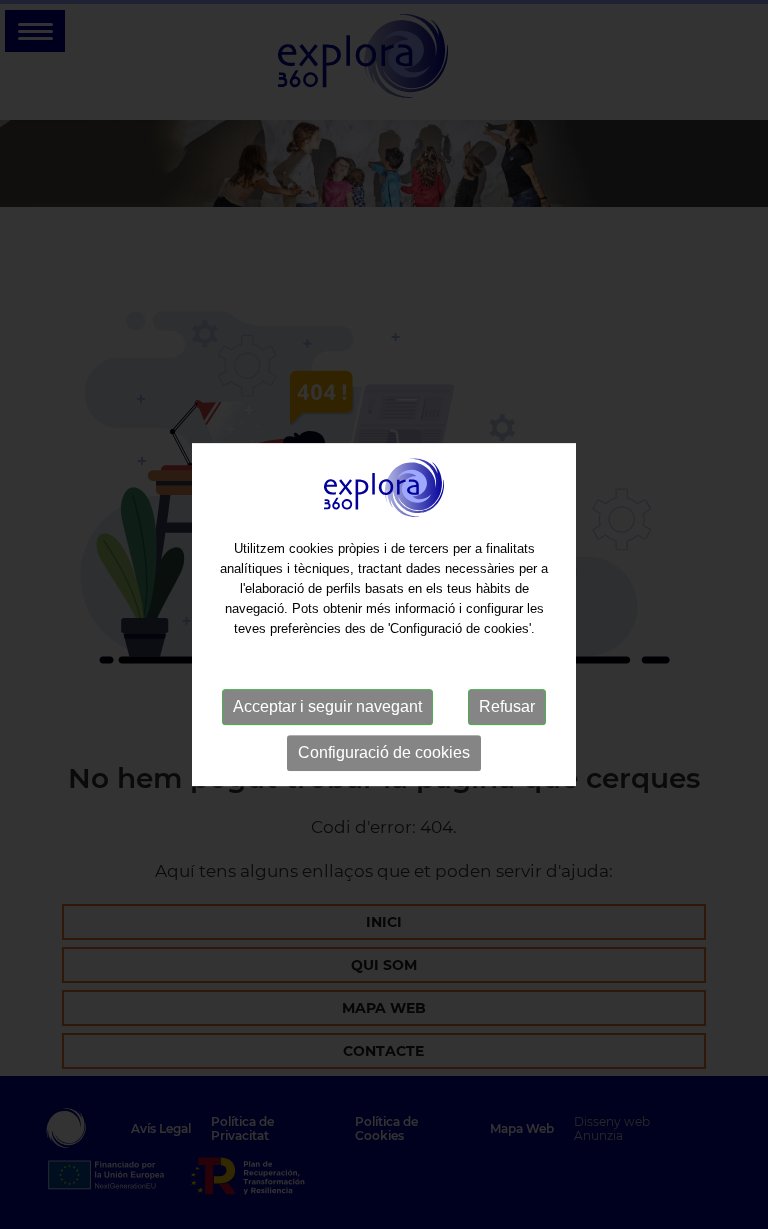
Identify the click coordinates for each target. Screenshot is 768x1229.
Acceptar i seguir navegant (327, 706)
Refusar (507, 706)
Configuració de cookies (384, 752)
